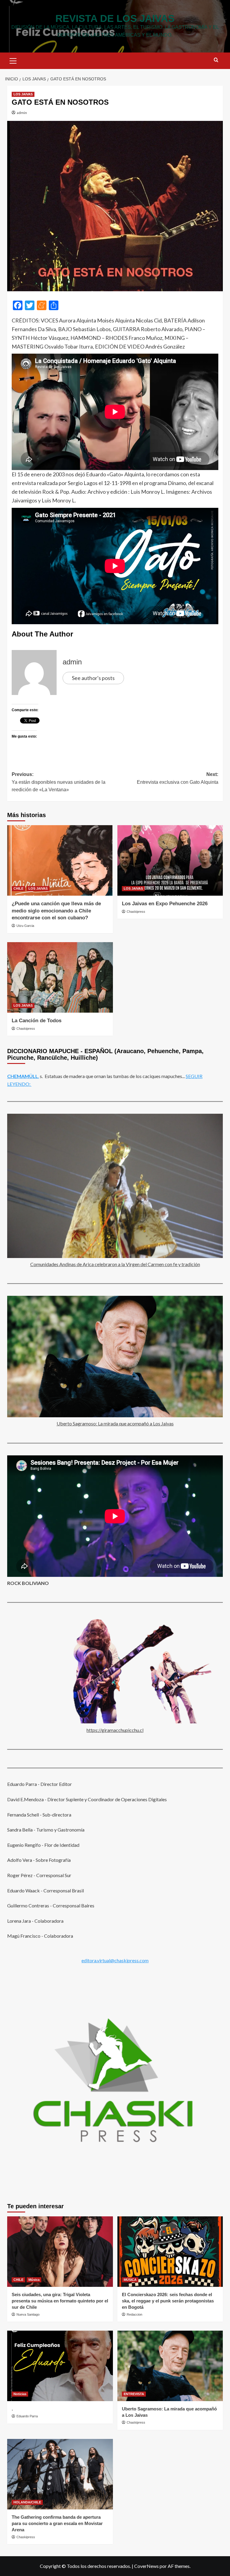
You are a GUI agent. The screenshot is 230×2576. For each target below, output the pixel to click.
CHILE (18, 888)
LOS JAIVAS (23, 94)
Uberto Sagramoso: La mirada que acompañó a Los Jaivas (115, 1423)
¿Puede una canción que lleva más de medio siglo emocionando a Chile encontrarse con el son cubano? (56, 911)
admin (22, 113)
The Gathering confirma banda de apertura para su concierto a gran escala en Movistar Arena (57, 2523)
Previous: (59, 782)
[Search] (216, 60)
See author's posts (93, 678)
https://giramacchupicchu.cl (115, 1730)
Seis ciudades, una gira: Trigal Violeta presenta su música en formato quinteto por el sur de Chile (60, 2301)
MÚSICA (130, 2280)
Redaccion (134, 2314)
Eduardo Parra (27, 2416)
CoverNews (146, 2566)
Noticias (20, 2394)
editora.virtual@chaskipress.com (115, 1960)
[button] (13, 60)
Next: (178, 778)
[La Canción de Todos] (60, 977)
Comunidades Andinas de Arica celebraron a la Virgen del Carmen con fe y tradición (115, 1264)
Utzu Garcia (25, 926)
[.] (60, 2366)
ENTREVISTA (134, 2394)
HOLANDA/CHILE (27, 2502)
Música (34, 2280)
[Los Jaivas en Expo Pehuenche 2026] (170, 860)
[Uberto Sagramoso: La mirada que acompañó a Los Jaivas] (170, 2366)
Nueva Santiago (28, 2314)
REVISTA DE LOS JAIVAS (115, 18)
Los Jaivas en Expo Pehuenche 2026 (165, 904)
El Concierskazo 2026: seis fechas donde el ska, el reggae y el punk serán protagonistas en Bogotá (168, 2301)
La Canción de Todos (37, 1021)
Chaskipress (136, 912)
